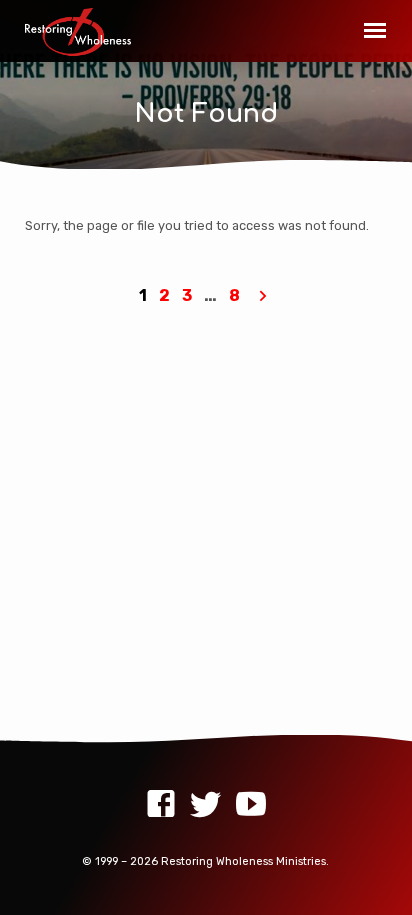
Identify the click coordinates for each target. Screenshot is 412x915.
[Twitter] (206, 804)
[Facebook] (161, 804)
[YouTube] (251, 804)
